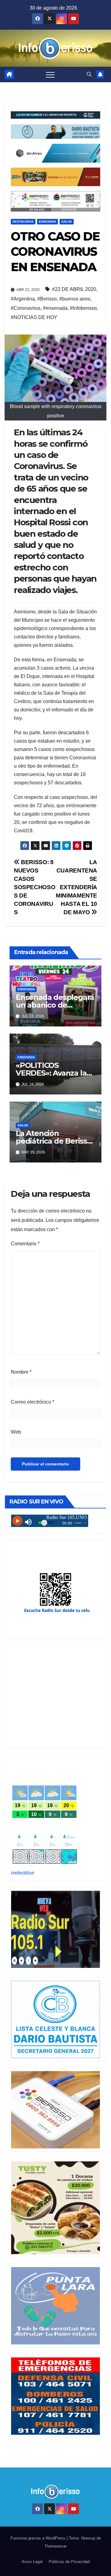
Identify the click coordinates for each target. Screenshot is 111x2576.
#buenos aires (75, 299)
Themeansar (55, 2546)
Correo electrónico (33, 1402)
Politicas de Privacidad (69, 2562)
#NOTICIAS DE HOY (34, 317)
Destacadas (23, 222)
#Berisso (47, 299)
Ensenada (47, 222)
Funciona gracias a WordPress (39, 2538)
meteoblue (23, 1873)
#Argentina (23, 299)
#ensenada (55, 308)
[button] (89, 74)
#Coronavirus (26, 308)
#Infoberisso (83, 308)
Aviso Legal (32, 2562)
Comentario (25, 1244)
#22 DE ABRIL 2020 (74, 289)
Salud (67, 222)
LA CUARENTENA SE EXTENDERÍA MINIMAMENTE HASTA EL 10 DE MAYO (76, 887)
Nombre (21, 1372)
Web (16, 1432)
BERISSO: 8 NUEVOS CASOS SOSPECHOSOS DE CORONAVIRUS (35, 887)
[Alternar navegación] (50, 75)
